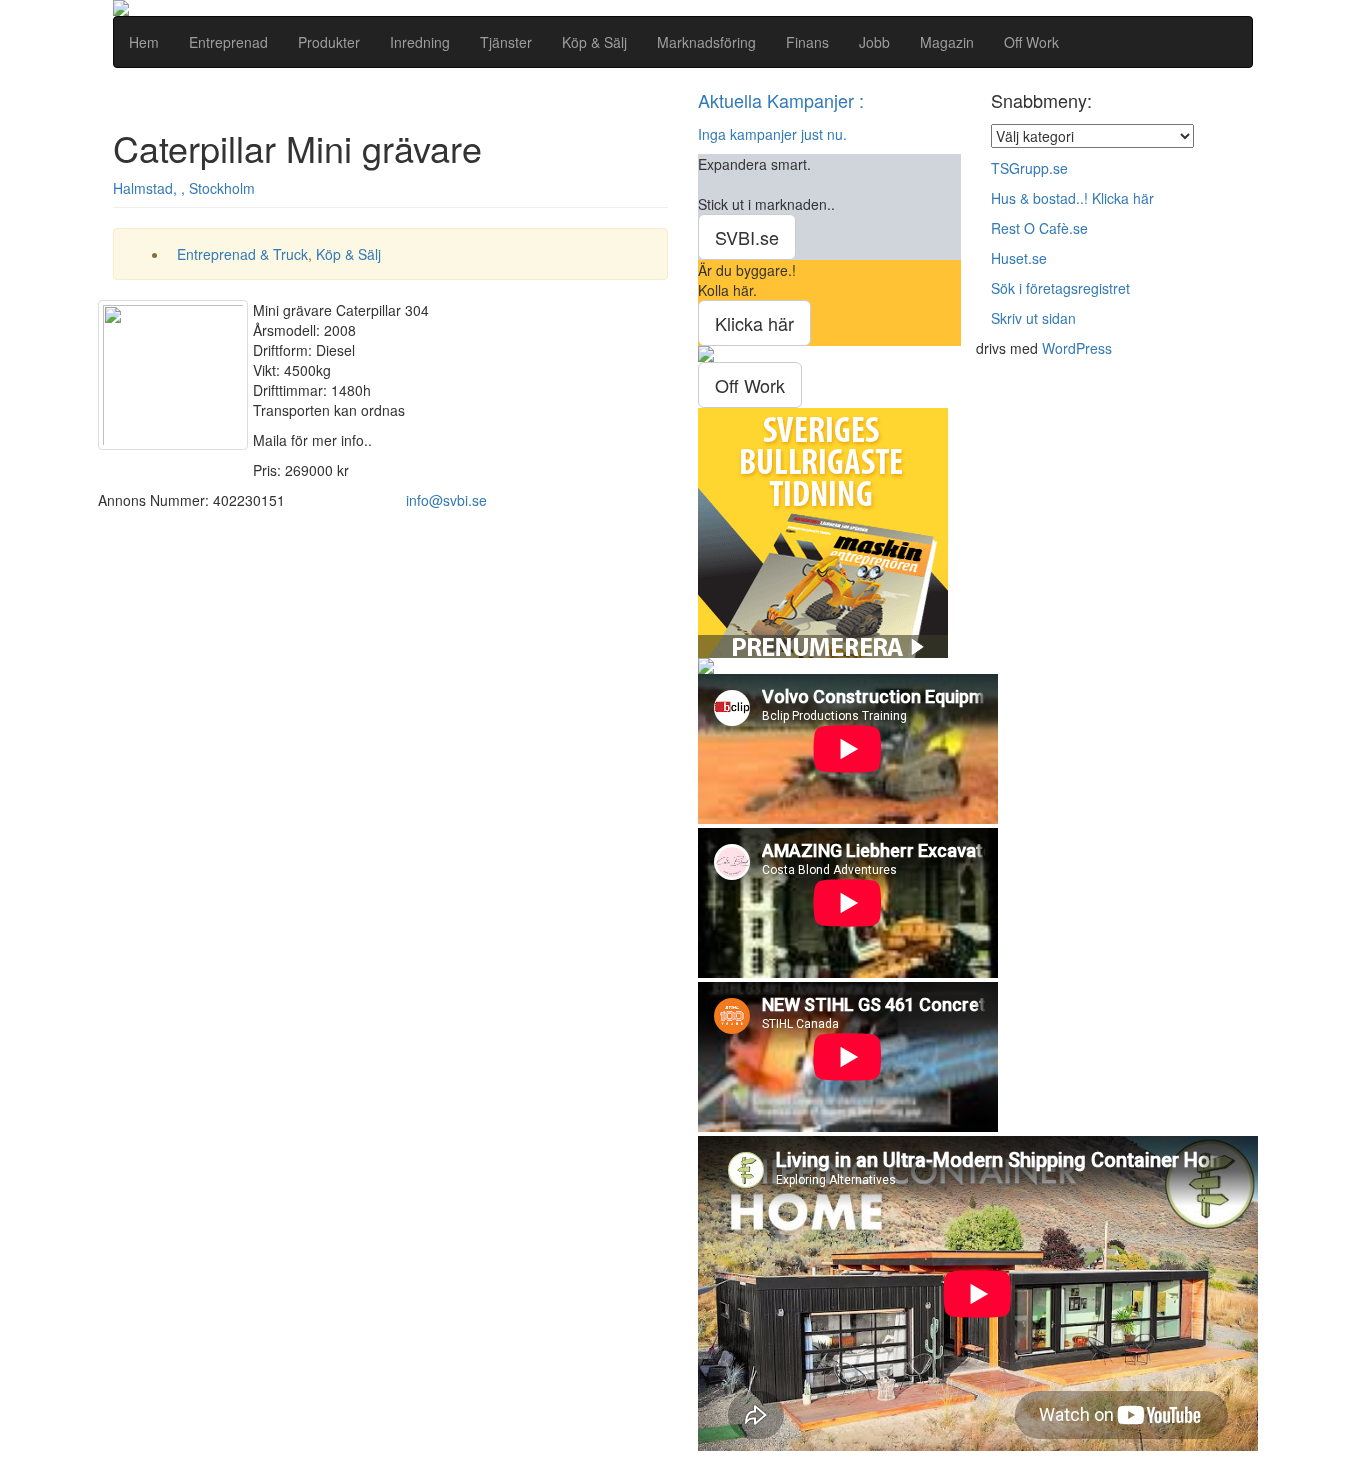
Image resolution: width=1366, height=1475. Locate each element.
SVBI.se (747, 237)
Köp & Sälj (594, 42)
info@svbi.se (446, 500)
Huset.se (1019, 258)
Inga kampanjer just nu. (772, 134)
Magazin (947, 42)
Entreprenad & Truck (242, 254)
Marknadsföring (706, 42)
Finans (807, 42)
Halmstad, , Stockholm (184, 188)
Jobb (874, 42)
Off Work (1031, 42)
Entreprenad (228, 42)
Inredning (420, 42)
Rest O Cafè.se (1039, 228)
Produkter (329, 42)
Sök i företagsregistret (1060, 288)
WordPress (1077, 348)
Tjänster (506, 42)
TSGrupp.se (1029, 168)
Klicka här (754, 323)
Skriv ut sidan (1033, 318)
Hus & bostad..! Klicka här (1072, 198)
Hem (144, 42)
